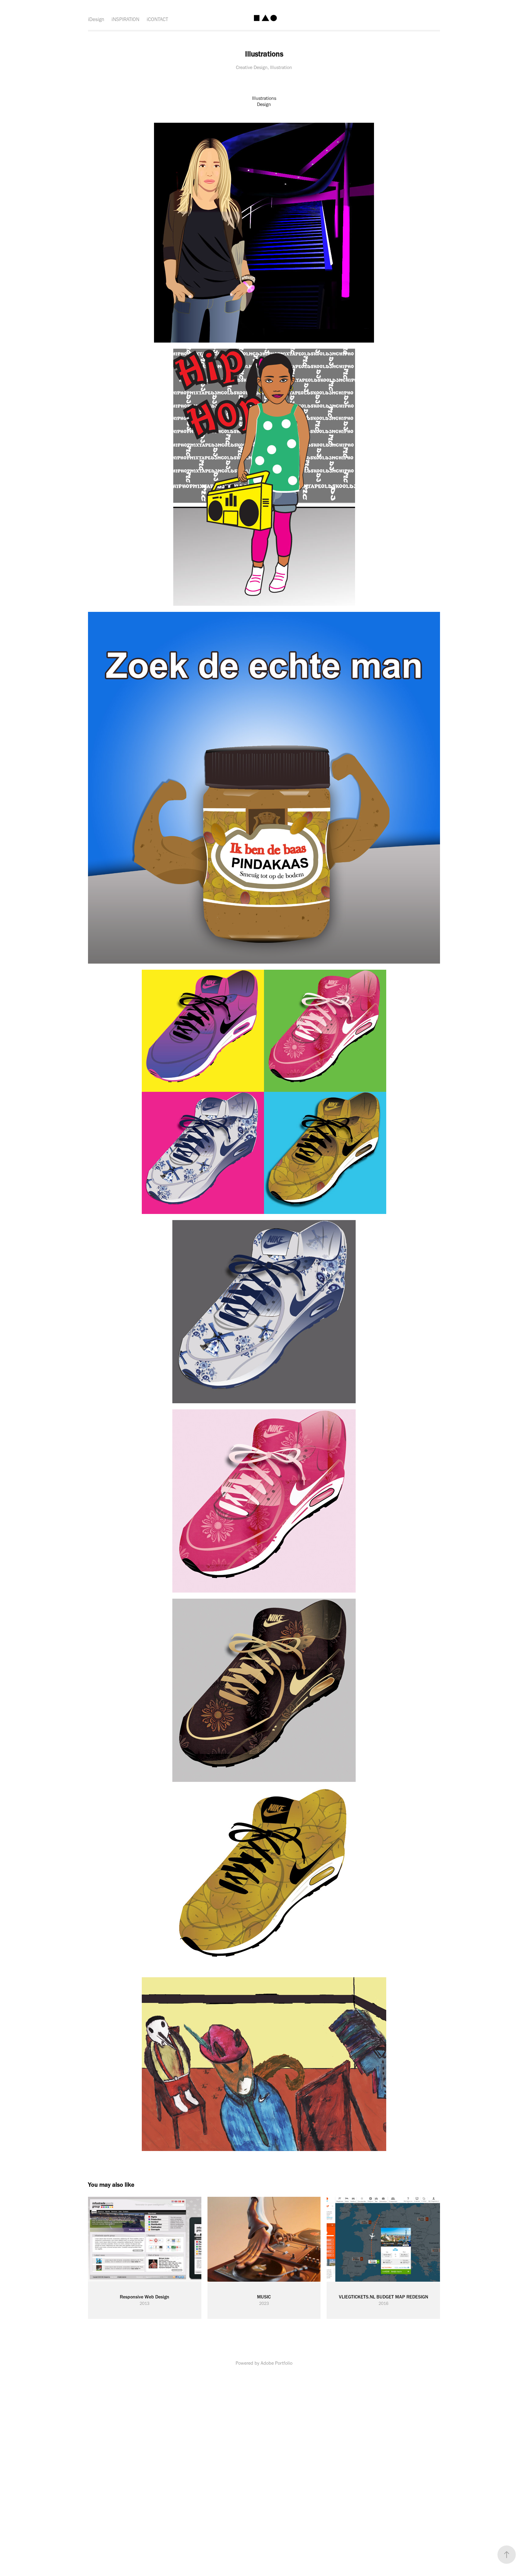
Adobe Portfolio (277, 2363)
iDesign (96, 19)
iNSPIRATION (125, 19)
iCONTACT (157, 19)
